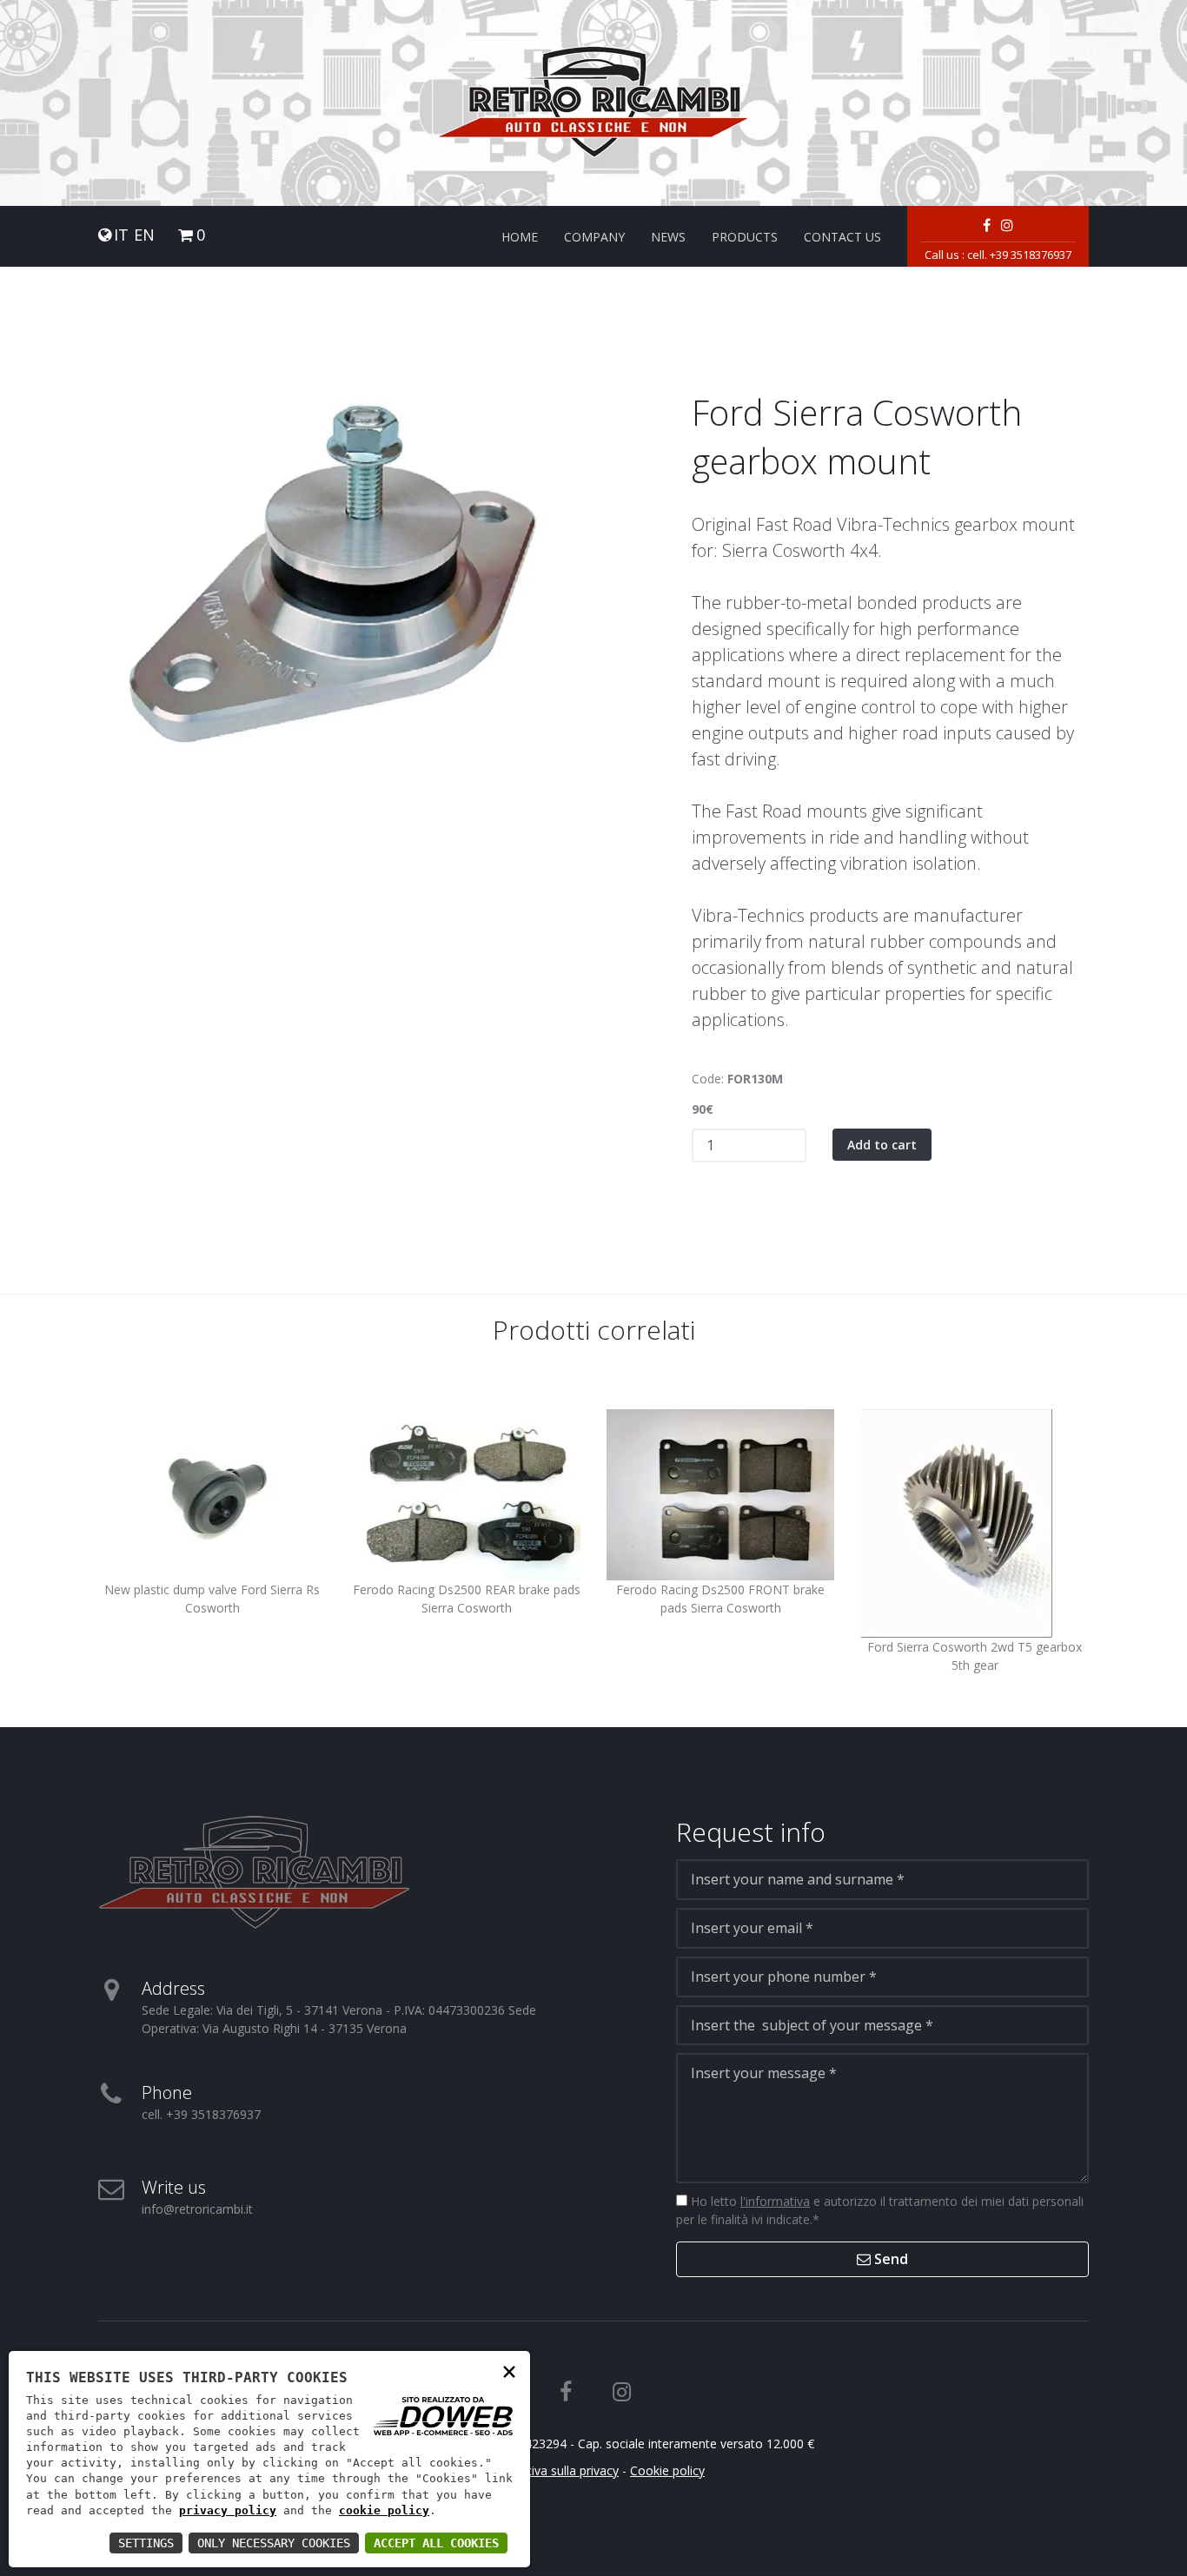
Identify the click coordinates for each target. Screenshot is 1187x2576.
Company (594, 237)
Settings (146, 2543)
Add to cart (882, 1145)
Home (520, 237)
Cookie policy (667, 2470)
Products (745, 237)
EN (144, 235)
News (668, 237)
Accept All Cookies (436, 2543)
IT (121, 235)
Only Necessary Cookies (274, 2543)
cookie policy (384, 2510)
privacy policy (228, 2510)
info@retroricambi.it (197, 2209)
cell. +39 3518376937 (1019, 255)
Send (889, 2259)
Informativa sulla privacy (550, 2470)
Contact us (842, 237)
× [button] (509, 2371)
